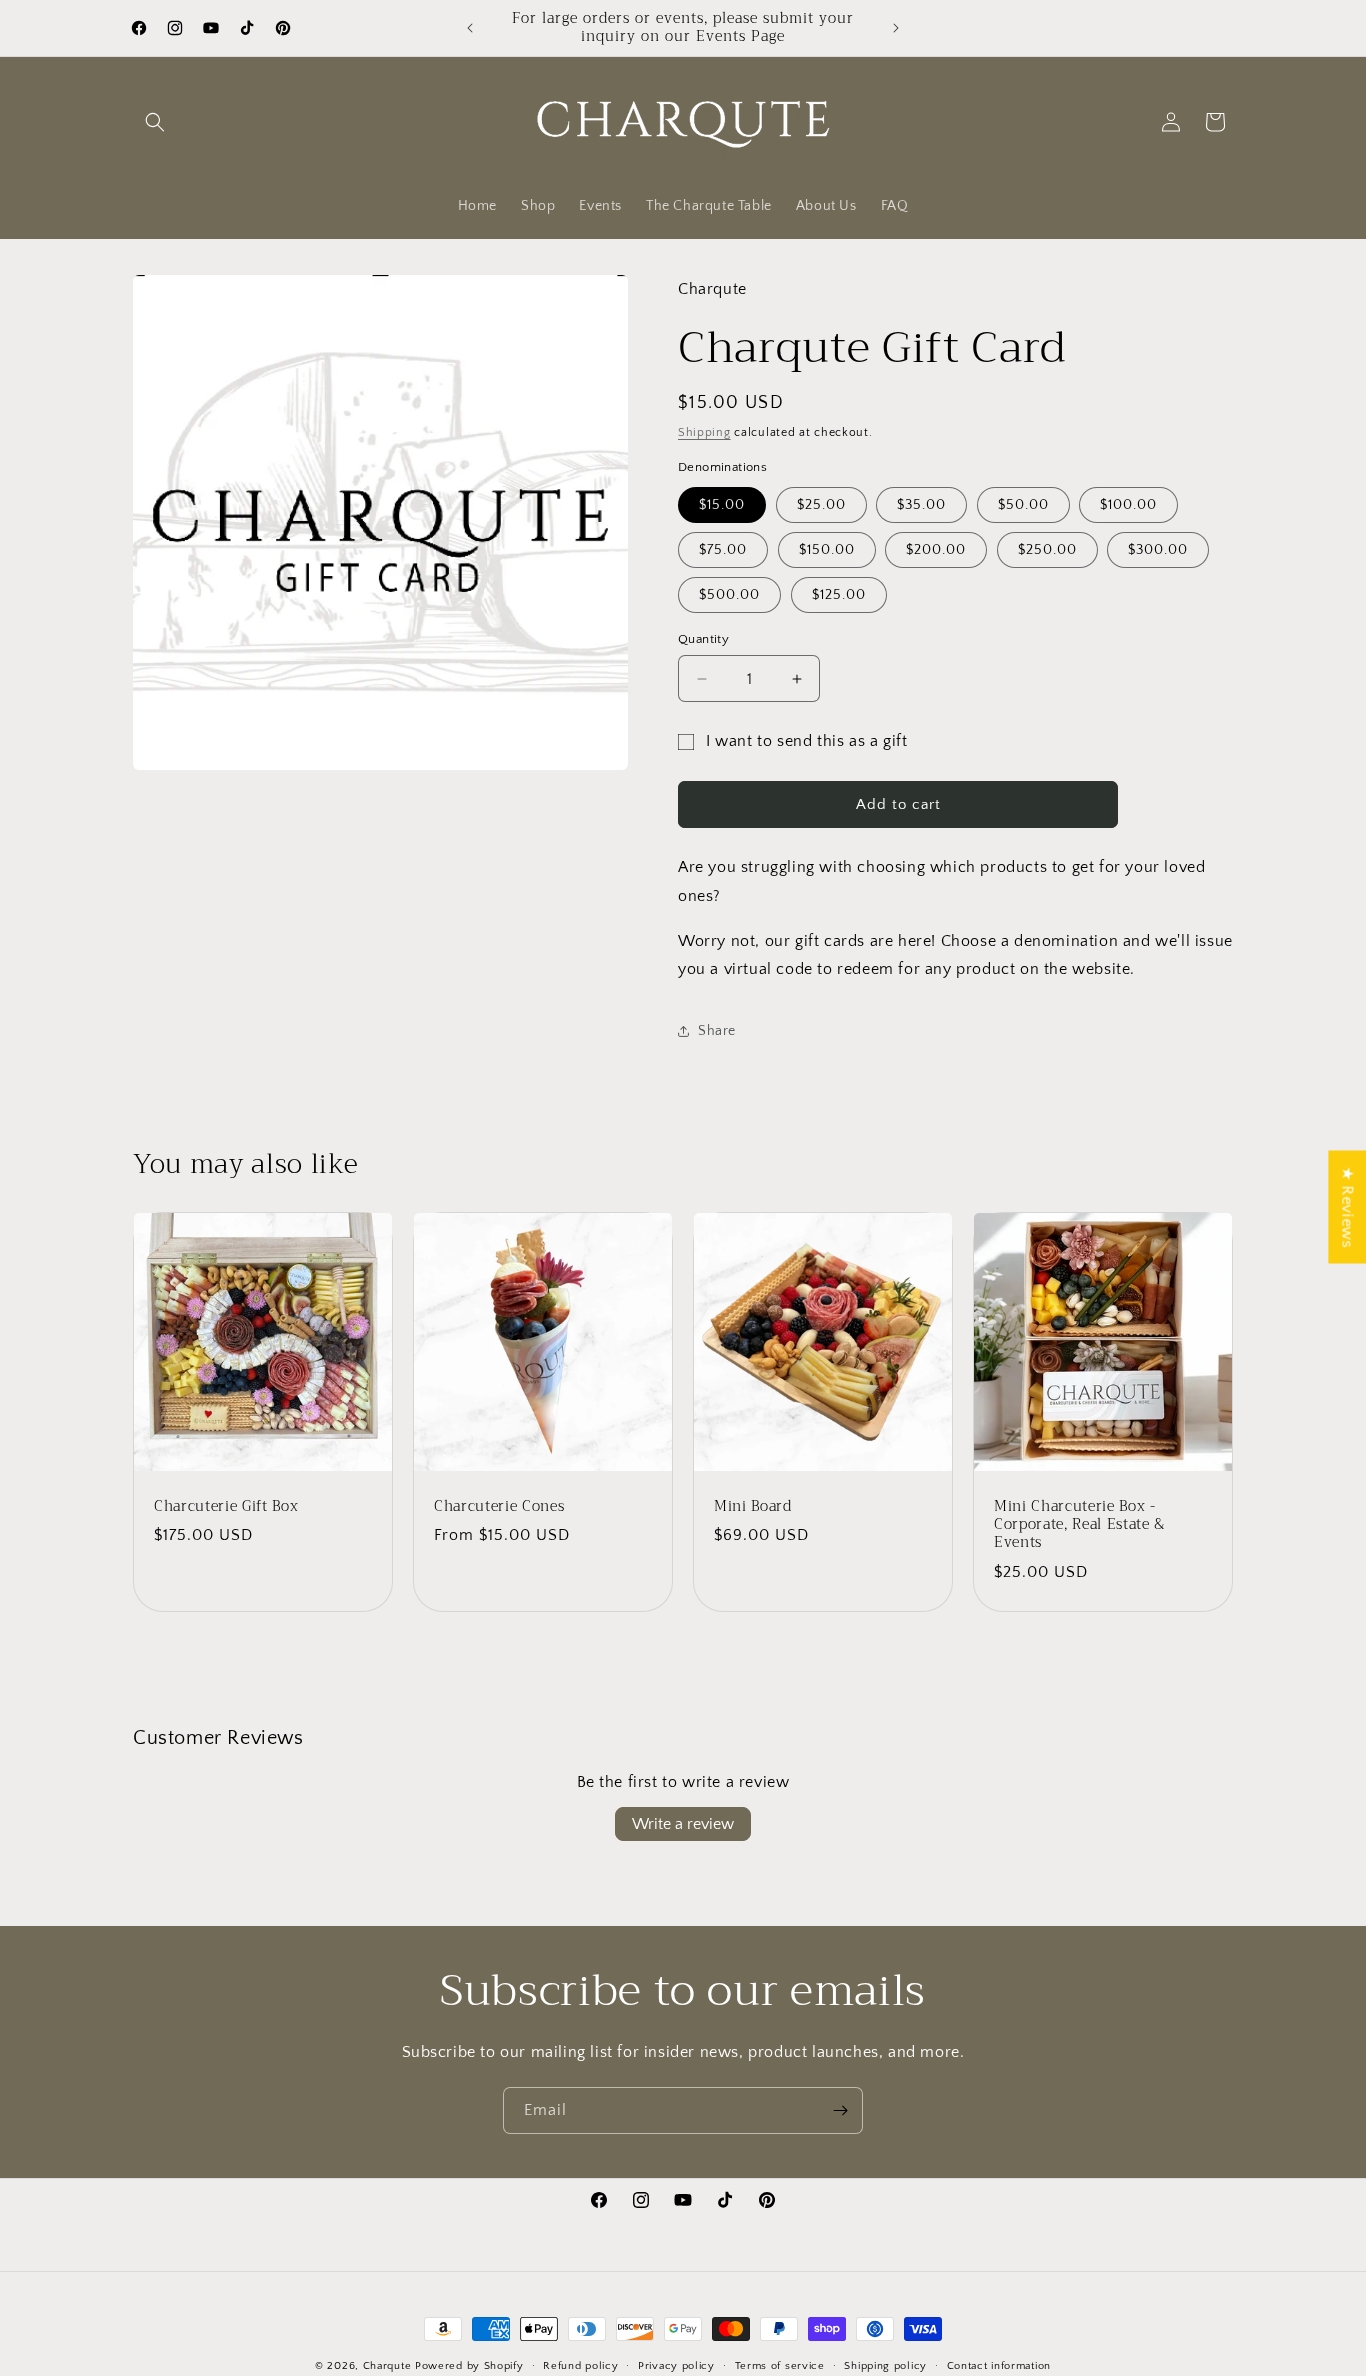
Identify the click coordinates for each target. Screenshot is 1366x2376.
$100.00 (1128, 505)
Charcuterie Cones (499, 1507)
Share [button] (717, 1031)
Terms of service (780, 2365)
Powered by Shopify (469, 2366)
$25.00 (821, 505)
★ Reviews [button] (1347, 1206)
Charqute (387, 2366)
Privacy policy (676, 2365)
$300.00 (1158, 550)
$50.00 (1023, 505)
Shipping (704, 432)
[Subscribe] (840, 2110)
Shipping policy (885, 2365)
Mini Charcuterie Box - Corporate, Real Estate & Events (1079, 1525)
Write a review (683, 1824)
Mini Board (753, 1507)
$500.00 (729, 595)
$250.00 (1047, 550)
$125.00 (839, 595)
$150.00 (827, 550)
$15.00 (722, 505)
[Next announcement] (896, 28)
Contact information (999, 2365)
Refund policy (580, 2365)
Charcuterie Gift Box (226, 1507)
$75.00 (723, 550)
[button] (155, 122)
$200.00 (936, 550)
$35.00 (921, 505)
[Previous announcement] (470, 28)
